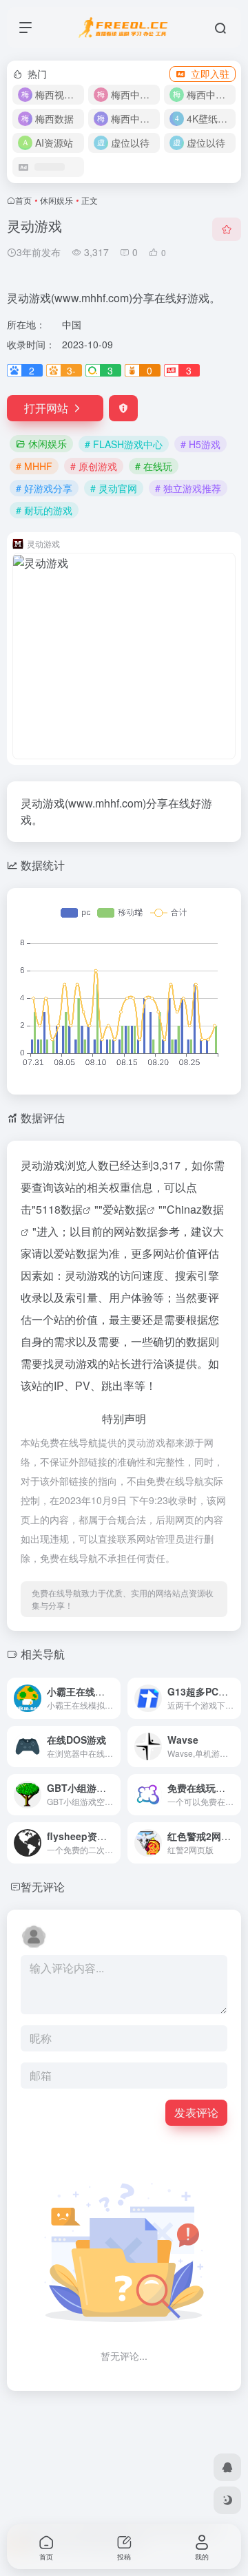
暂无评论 (43, 1887)
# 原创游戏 (94, 466)
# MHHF (34, 466)
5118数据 (59, 1209)
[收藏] (227, 229)
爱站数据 (125, 1209)
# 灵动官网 (114, 488)
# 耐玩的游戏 (44, 510)
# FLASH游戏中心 (124, 444)
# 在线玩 (154, 466)
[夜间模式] (227, 2500)
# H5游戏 (200, 444)
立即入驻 (210, 74)
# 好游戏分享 (44, 488)
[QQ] (227, 2467)
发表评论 (196, 2112)
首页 (23, 200)
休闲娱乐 (56, 200)
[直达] (109, 1689)
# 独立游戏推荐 (188, 488)
